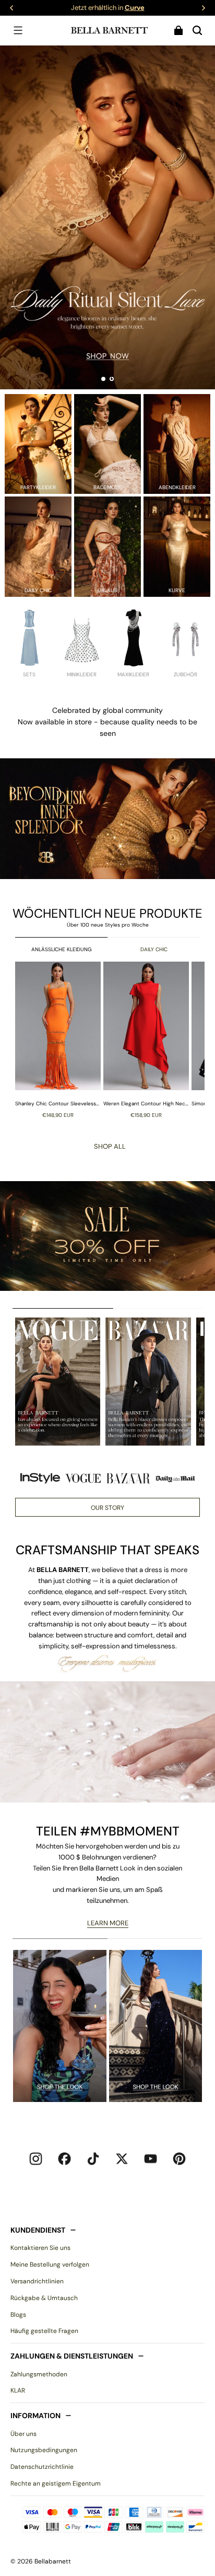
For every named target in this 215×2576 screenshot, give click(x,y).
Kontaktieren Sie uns (40, 2248)
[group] (59, 1040)
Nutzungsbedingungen (44, 2450)
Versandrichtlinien (37, 2281)
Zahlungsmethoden (39, 2374)
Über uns (23, 2434)
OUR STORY (107, 1508)
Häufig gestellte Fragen (44, 2331)
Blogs (18, 2315)
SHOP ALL (110, 1146)
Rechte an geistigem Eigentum (56, 2483)
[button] (18, 30)
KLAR (18, 2390)
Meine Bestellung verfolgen (50, 2265)
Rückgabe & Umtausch (44, 2298)
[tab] (103, 379)
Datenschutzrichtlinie (42, 2467)
